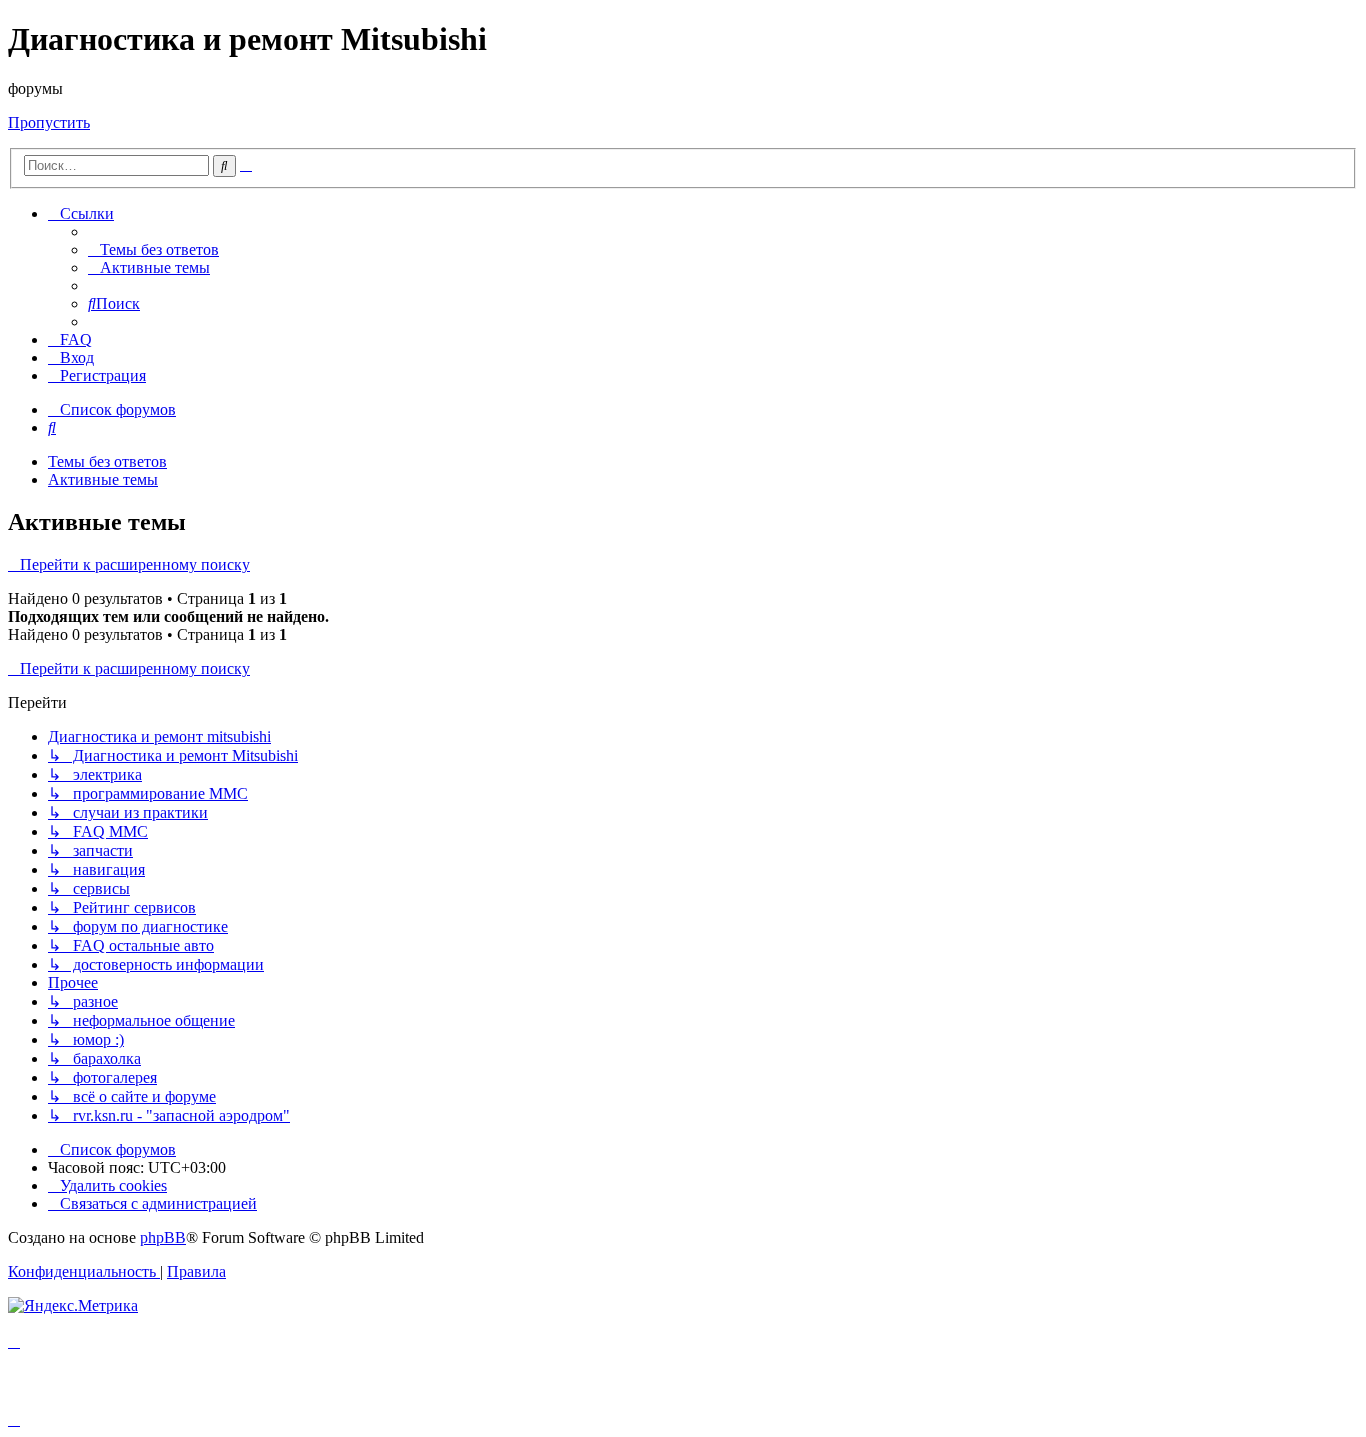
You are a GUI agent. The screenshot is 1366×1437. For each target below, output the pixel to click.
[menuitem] (153, 249)
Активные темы (103, 479)
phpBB (163, 1237)
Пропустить (49, 122)
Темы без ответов (107, 461)
